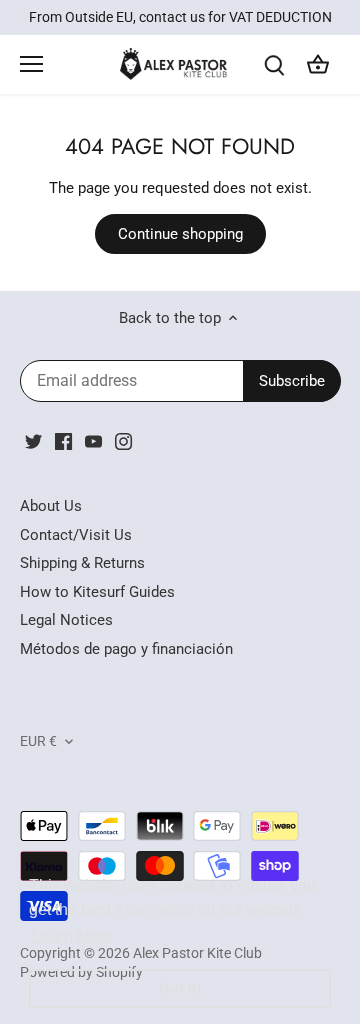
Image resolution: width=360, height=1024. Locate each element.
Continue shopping (180, 234)
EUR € (38, 741)
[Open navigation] (31, 64)
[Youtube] (93, 441)
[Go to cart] (318, 64)
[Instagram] (123, 441)
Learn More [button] (72, 936)
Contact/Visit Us (76, 535)
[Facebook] (63, 441)
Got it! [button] (180, 988)
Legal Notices (66, 620)
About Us (51, 506)
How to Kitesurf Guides (97, 592)
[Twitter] (33, 441)
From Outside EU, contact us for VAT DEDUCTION (180, 17)
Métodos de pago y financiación (126, 649)
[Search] (274, 64)
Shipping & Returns (82, 563)
